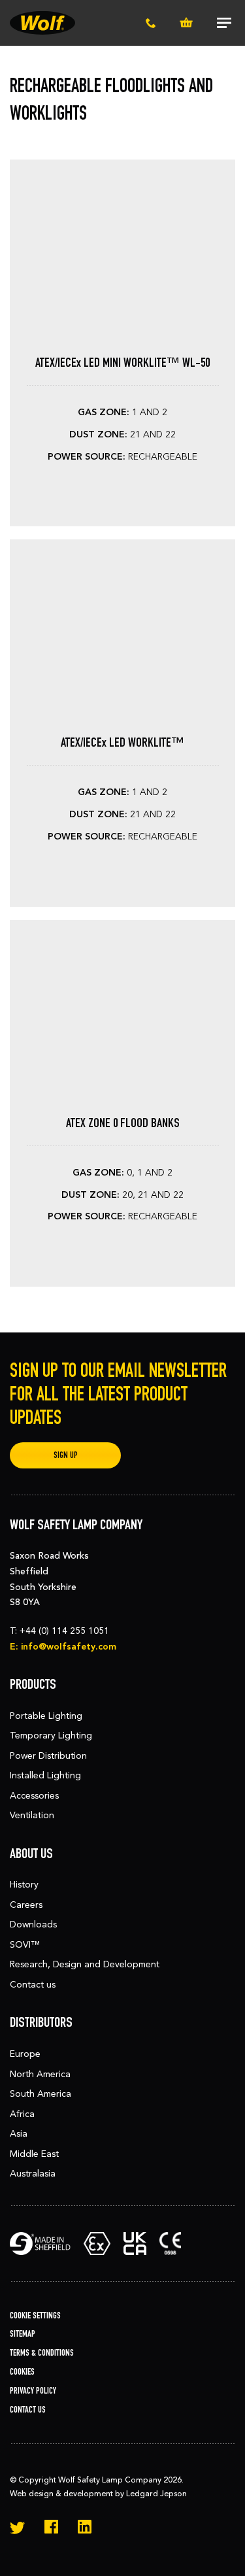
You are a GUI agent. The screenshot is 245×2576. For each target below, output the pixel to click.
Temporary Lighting (51, 1736)
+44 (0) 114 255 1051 (64, 1631)
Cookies (22, 2372)
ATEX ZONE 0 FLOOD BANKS (123, 1123)
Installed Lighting (45, 1775)
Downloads (33, 1924)
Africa (22, 2114)
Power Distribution (48, 1756)
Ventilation (32, 1815)
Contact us (33, 1985)
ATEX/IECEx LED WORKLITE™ (122, 742)
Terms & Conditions (42, 2353)
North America (40, 2074)
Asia (19, 2134)
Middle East (34, 2154)
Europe (25, 2054)
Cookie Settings (35, 2315)
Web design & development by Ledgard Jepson (98, 2494)
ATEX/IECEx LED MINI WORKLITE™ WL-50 (122, 362)
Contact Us (28, 2410)
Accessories (34, 1796)
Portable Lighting (46, 1716)
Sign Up (66, 1455)
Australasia (33, 2174)
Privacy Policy (33, 2391)
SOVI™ (25, 1945)
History (24, 1885)
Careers (26, 1905)
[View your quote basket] (186, 23)
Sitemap (23, 2334)
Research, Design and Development (85, 1964)
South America (41, 2094)
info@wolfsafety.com (69, 1647)
